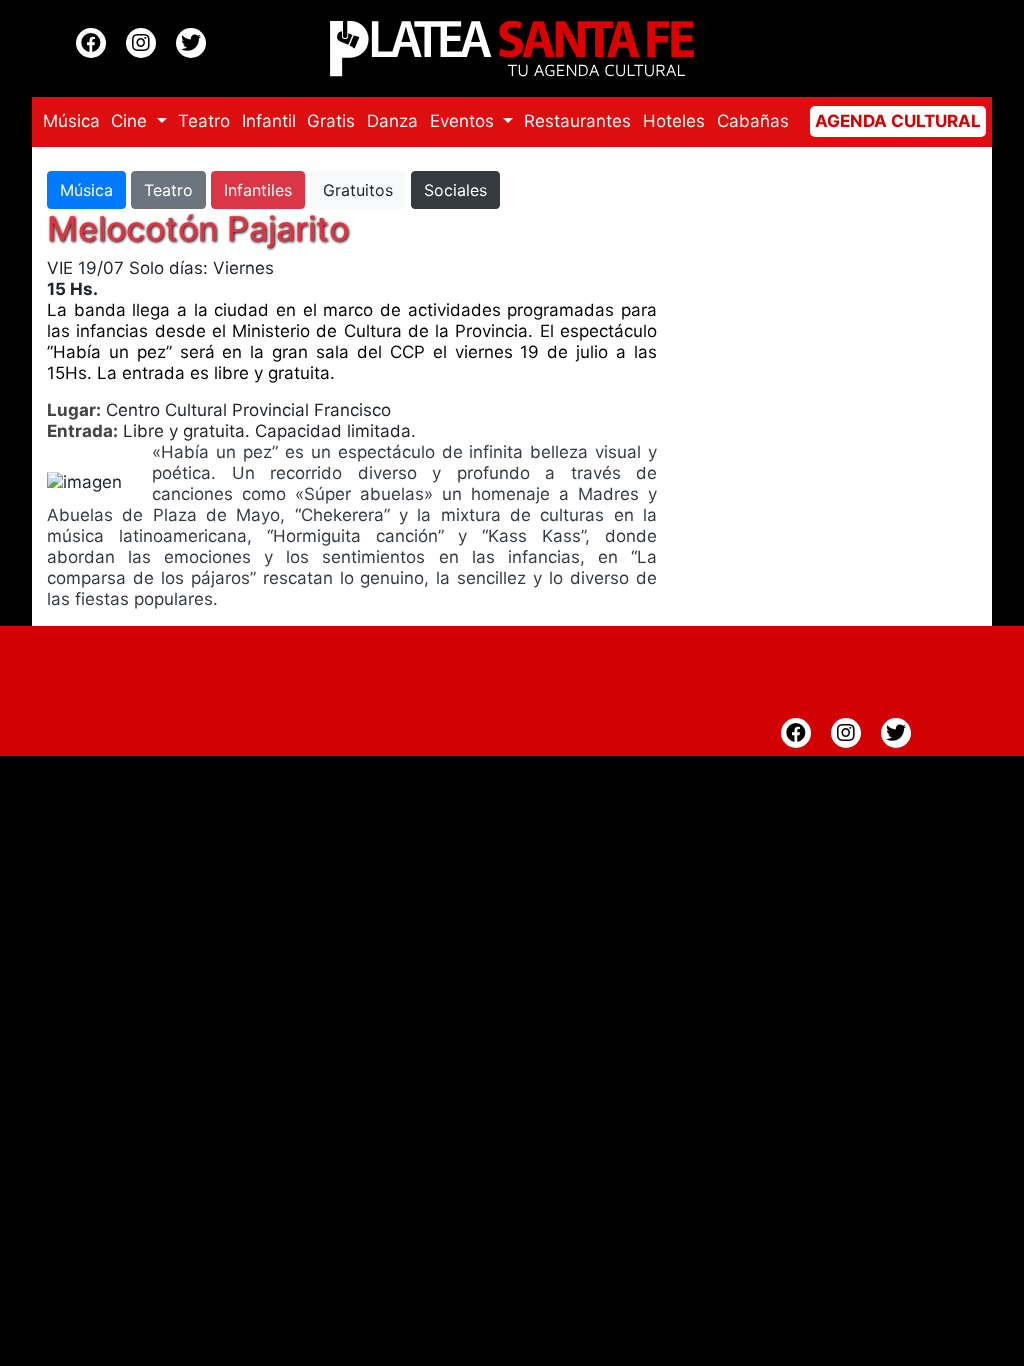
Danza (392, 121)
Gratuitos (358, 190)
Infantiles (258, 190)
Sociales (455, 190)
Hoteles (674, 121)
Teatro (204, 121)
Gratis (331, 121)
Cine (131, 121)
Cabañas (753, 121)
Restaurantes (577, 121)
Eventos (464, 121)
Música (71, 121)
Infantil (269, 121)
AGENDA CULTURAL (898, 121)
